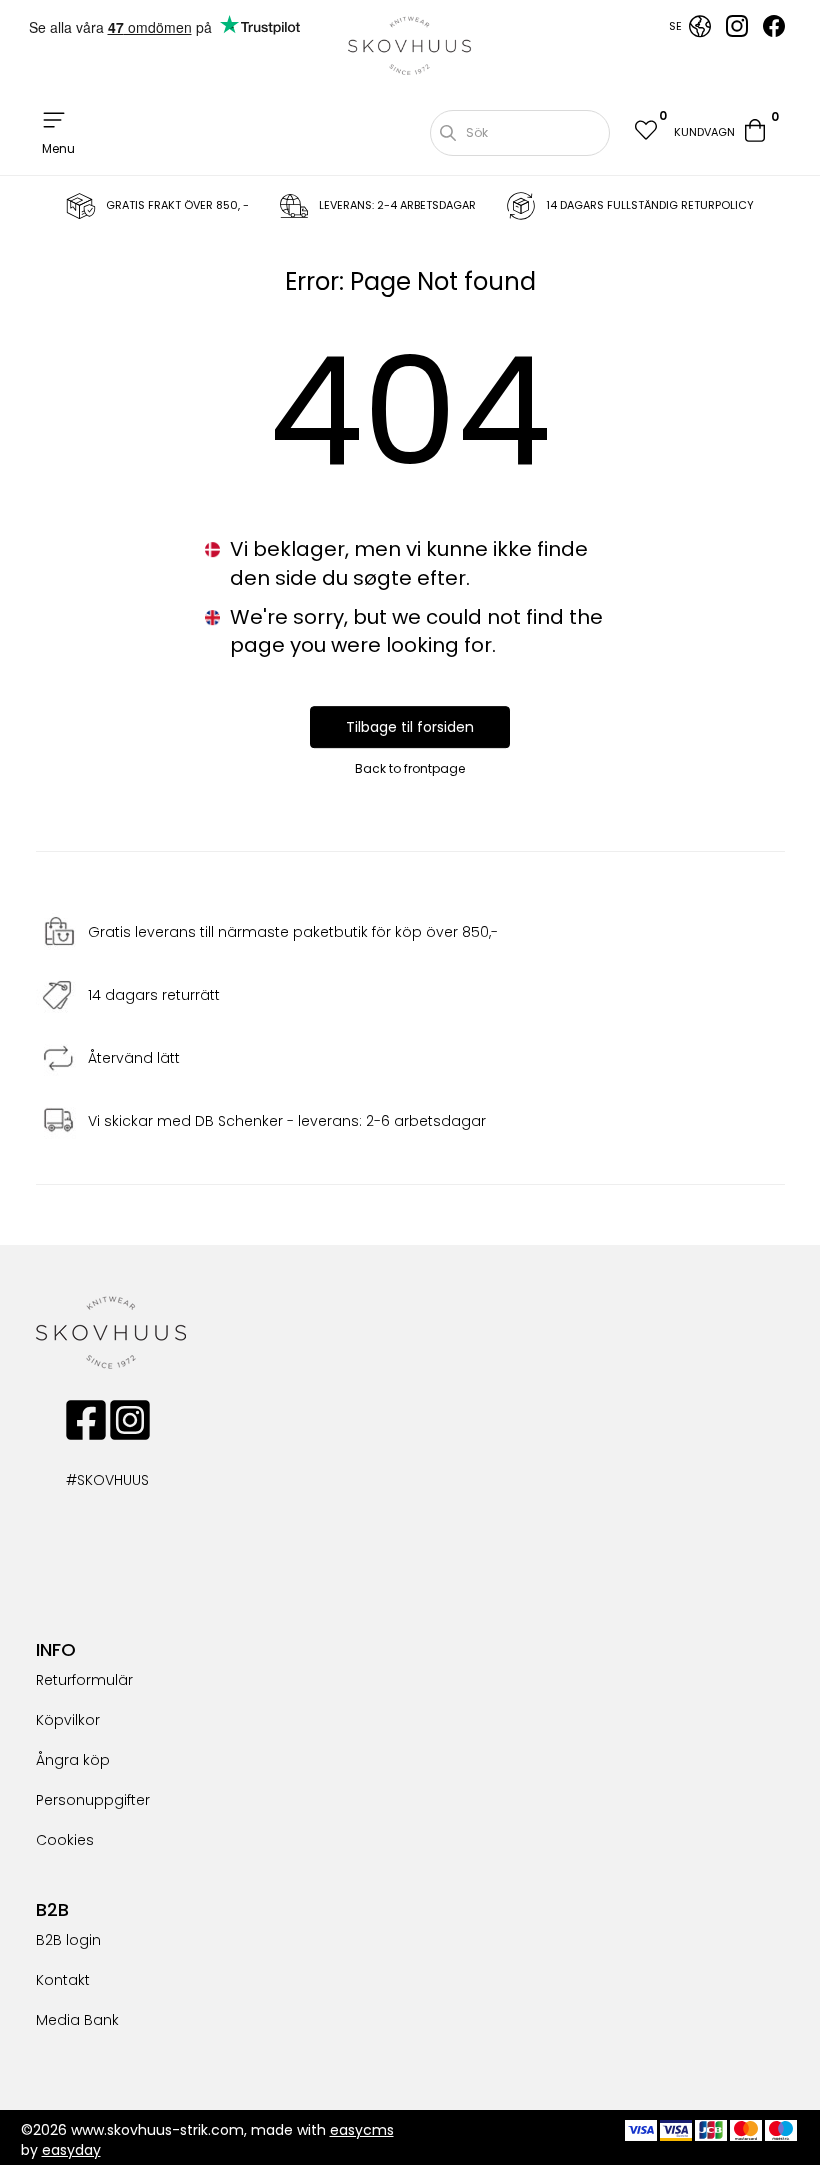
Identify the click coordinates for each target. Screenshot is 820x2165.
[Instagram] (737, 32)
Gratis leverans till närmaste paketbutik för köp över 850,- (293, 932)
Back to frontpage (410, 768)
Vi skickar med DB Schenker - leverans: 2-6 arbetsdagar (287, 1121)
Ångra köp (73, 1760)
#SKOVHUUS (86, 1480)
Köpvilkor (68, 1720)
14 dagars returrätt (154, 995)
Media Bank (77, 2020)
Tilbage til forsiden (410, 727)
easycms (362, 2130)
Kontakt (63, 1980)
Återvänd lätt (134, 1058)
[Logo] (410, 46)
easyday (71, 2150)
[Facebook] (774, 32)
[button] (645, 132)
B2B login (68, 1940)
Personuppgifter (93, 1800)
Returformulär (84, 1680)
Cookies (65, 1840)
